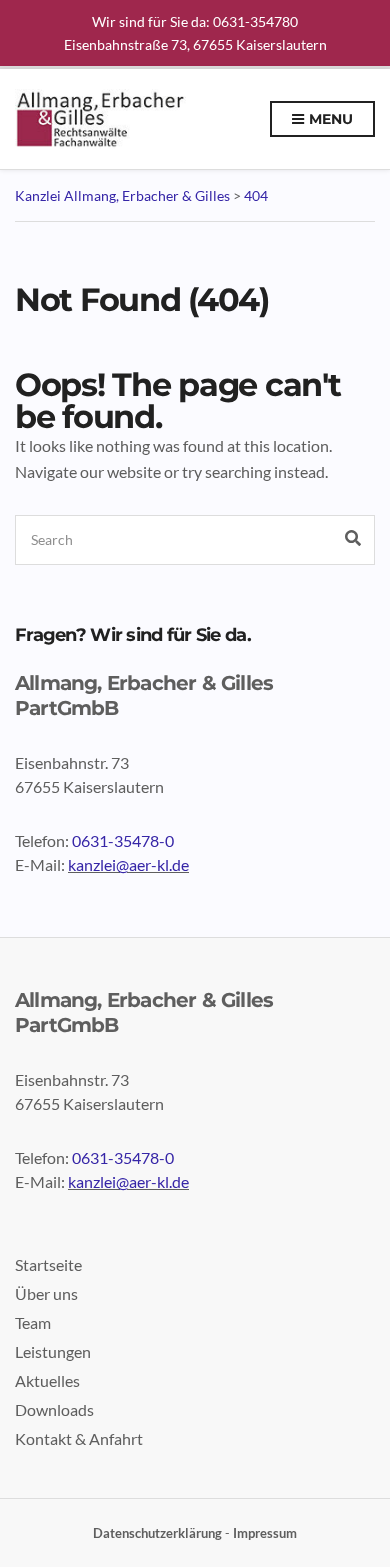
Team (33, 1322)
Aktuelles (47, 1380)
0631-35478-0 (123, 840)
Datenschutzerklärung (157, 1533)
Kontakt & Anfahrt (79, 1438)
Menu (329, 119)
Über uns (46, 1293)
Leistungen (53, 1351)
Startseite (48, 1264)
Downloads (54, 1409)
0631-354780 (255, 21)
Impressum (265, 1533)
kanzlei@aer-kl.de (128, 864)
